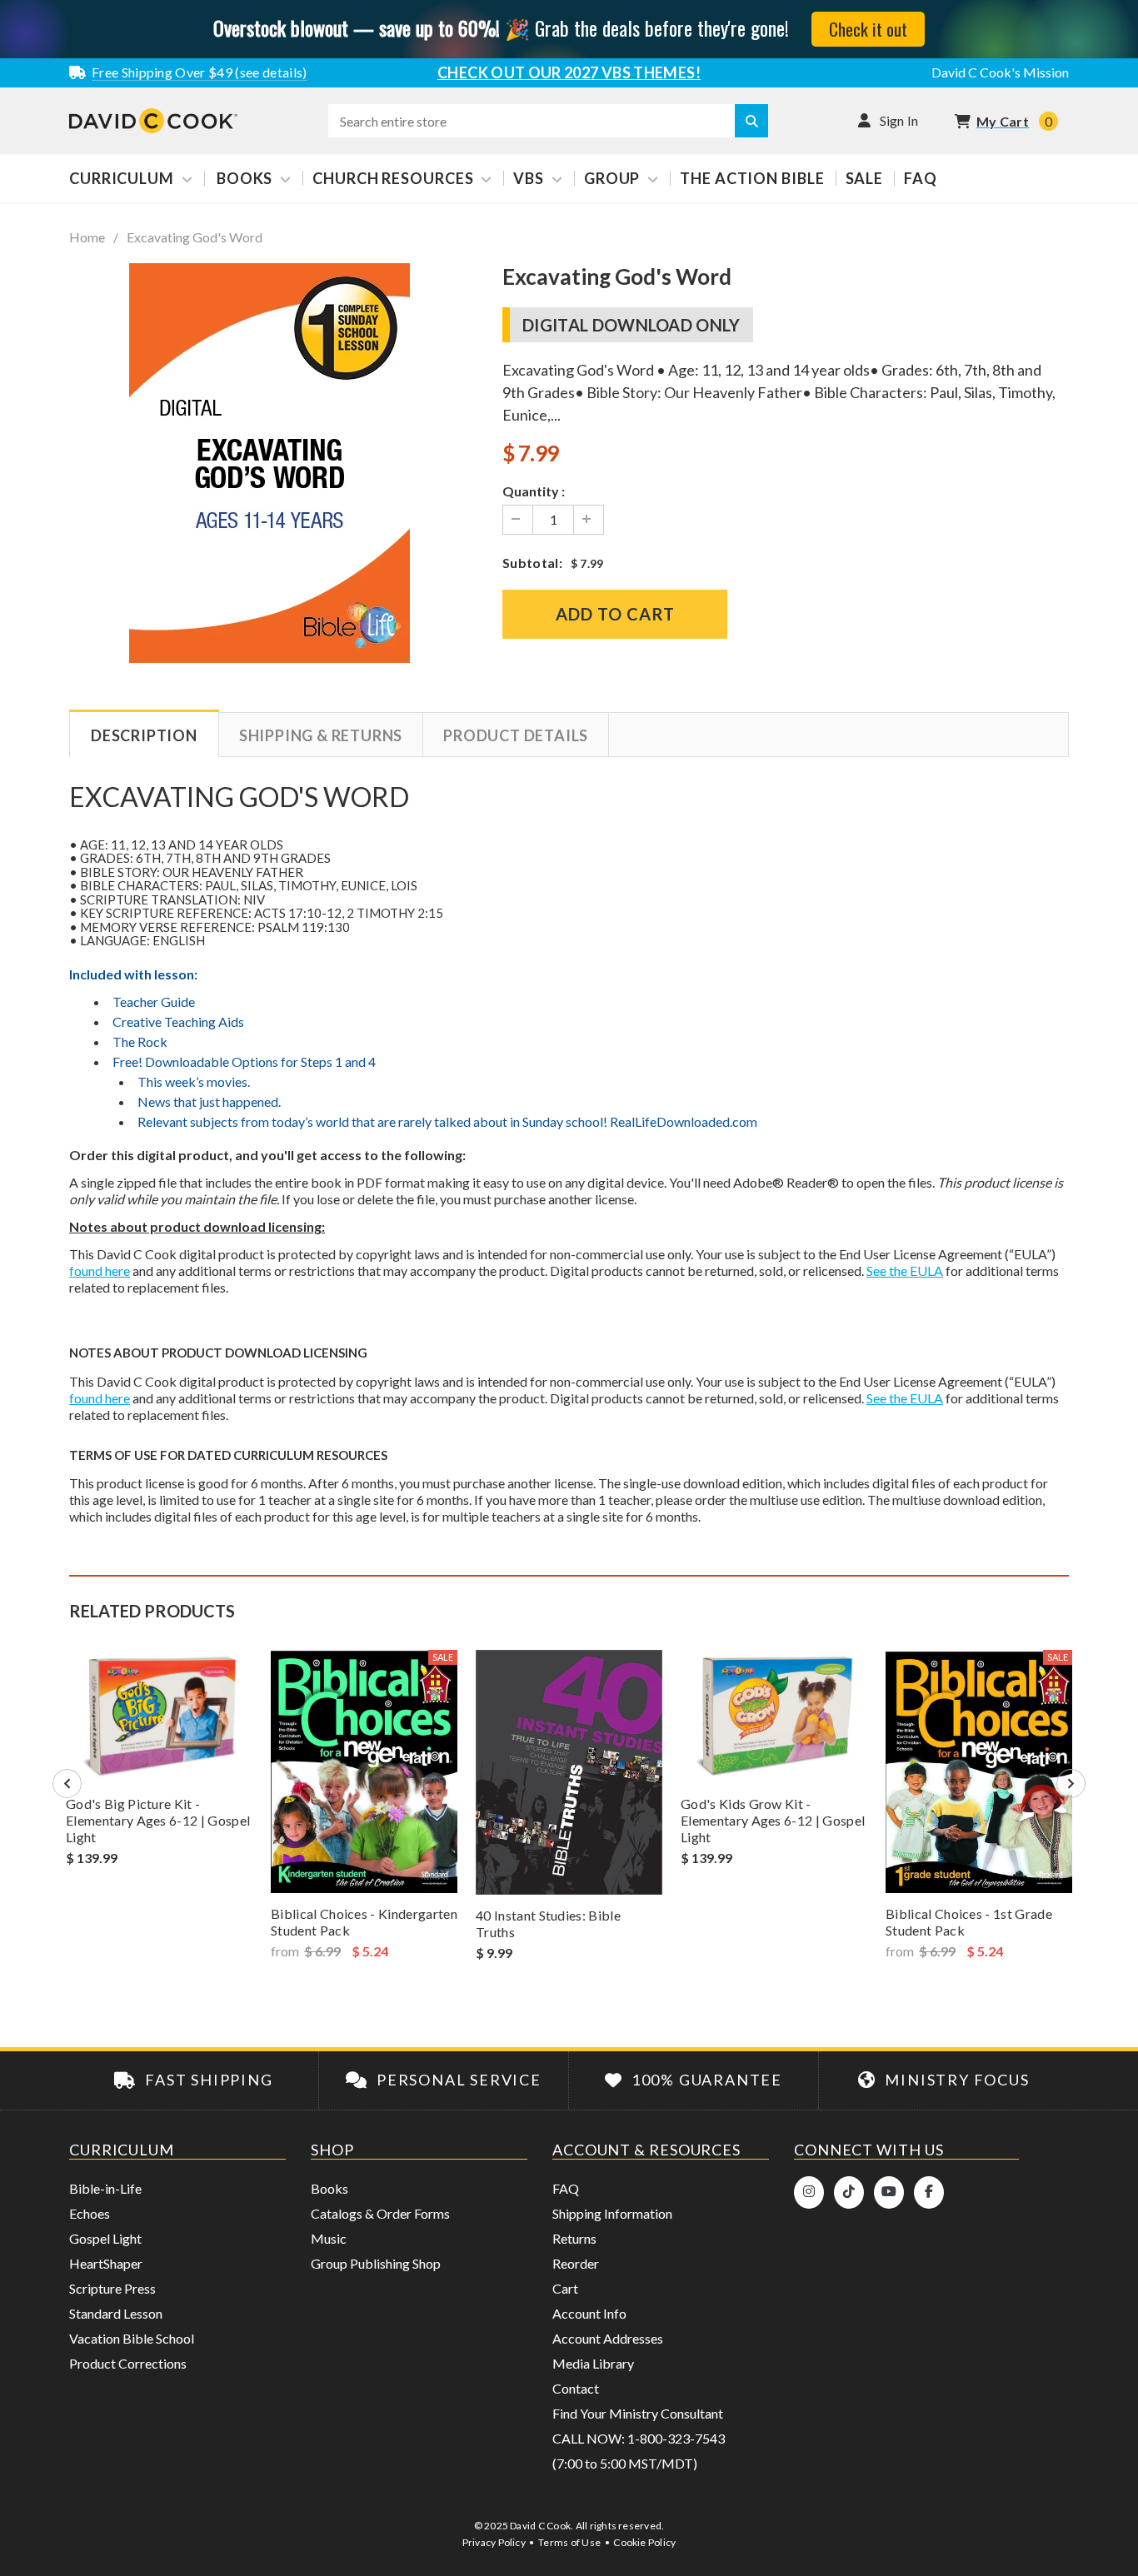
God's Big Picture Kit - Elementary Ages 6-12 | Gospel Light (158, 1820)
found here (100, 1271)
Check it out (868, 29)
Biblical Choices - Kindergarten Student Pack (364, 1922)
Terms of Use (569, 2542)
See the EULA (905, 1271)
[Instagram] (809, 2192)
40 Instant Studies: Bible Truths (548, 1923)
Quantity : (534, 491)
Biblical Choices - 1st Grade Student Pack (969, 1922)
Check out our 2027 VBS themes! (569, 72)
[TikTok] (849, 2192)
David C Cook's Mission (1000, 72)
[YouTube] (889, 2192)
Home (87, 237)
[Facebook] (929, 2192)
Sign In (899, 120)
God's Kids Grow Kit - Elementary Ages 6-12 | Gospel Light (773, 1820)
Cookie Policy (644, 2542)
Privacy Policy (494, 2542)
